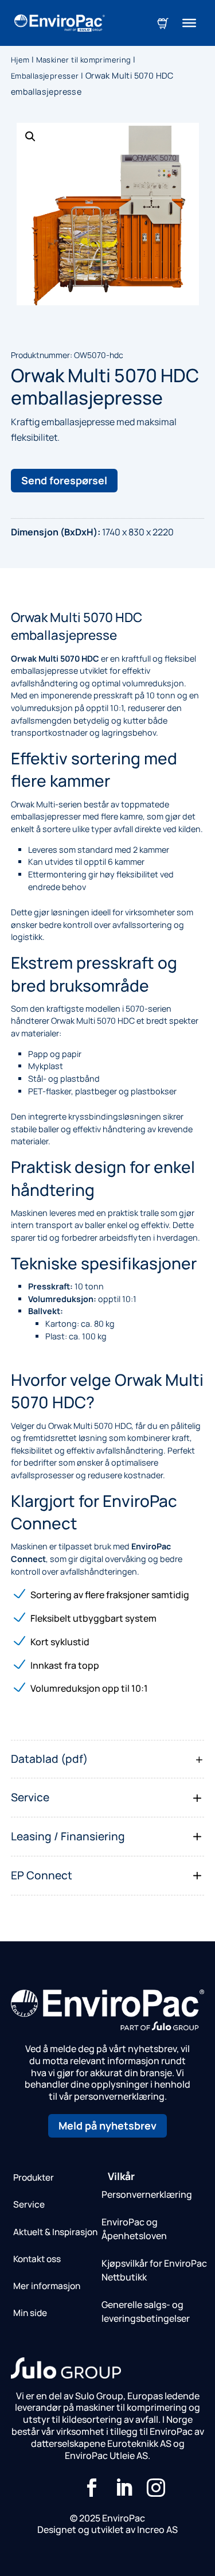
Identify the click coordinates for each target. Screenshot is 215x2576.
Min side (30, 2313)
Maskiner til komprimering (84, 60)
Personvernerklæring (147, 2194)
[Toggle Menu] (189, 23)
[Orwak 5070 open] (108, 214)
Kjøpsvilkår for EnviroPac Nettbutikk (154, 2270)
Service (29, 2204)
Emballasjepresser (45, 76)
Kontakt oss (37, 2259)
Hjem (20, 60)
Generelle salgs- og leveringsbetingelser (146, 2311)
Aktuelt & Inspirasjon (55, 2232)
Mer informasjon (47, 2286)
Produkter (34, 2177)
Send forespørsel (64, 480)
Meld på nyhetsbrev (107, 2126)
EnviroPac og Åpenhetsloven (134, 2229)
